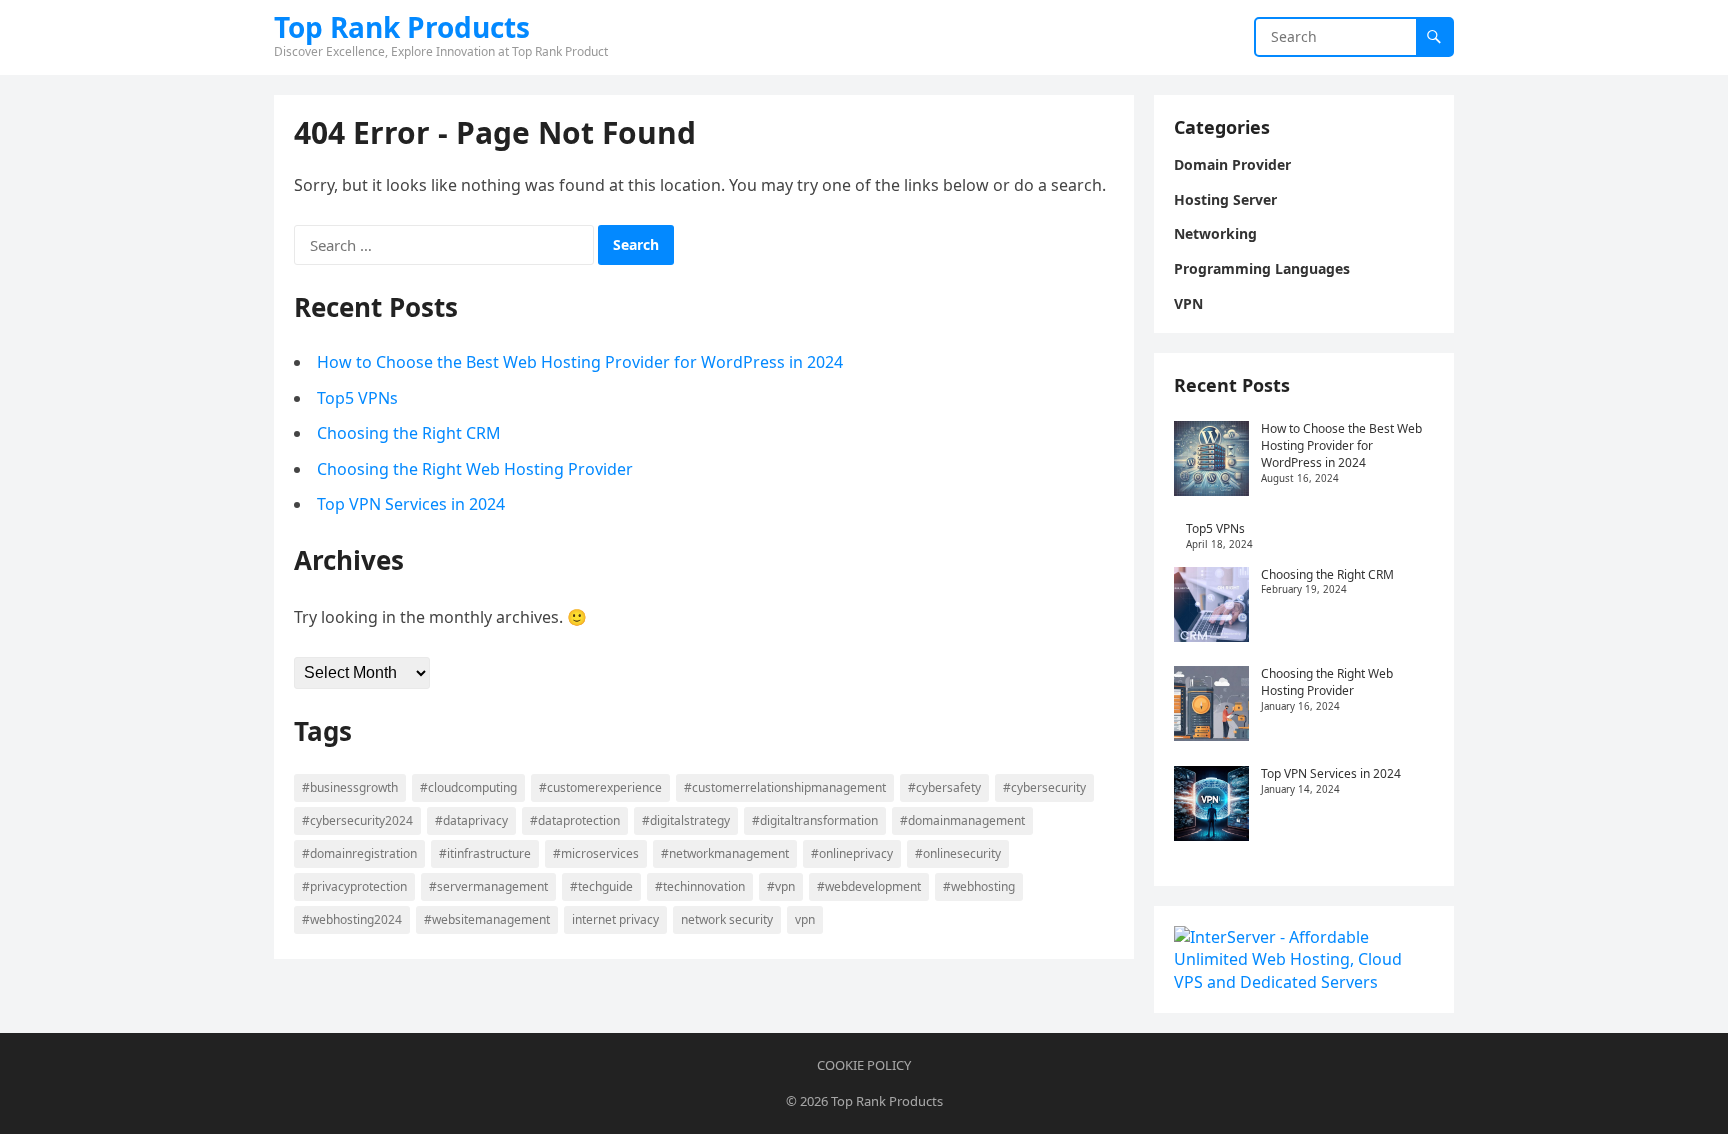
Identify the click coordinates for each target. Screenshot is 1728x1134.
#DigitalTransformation (815, 820)
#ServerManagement (488, 886)
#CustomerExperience (600, 787)
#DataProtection (575, 820)
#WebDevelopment (869, 886)
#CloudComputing (468, 787)
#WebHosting (979, 886)
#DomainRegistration (359, 853)
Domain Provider (1232, 164)
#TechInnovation (700, 886)
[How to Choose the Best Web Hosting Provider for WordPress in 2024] (1211, 461)
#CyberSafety (944, 787)
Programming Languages (1262, 268)
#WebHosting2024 (352, 919)
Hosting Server (1225, 199)
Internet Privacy (615, 919)
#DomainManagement (962, 820)
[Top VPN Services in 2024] (1211, 806)
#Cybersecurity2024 (357, 820)
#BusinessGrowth (350, 787)
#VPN (781, 886)
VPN (805, 919)
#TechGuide (601, 886)
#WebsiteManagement (487, 919)
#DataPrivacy (471, 820)
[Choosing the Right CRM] (1211, 607)
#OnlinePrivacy (852, 853)
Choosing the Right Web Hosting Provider (475, 469)
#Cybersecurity (1044, 787)
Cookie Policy (864, 1065)
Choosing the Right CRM (409, 433)
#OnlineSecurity (958, 853)
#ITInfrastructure (485, 853)
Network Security (727, 919)
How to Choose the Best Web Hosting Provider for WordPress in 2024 (580, 362)
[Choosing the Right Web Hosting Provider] (1211, 706)
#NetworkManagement (725, 853)
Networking (1215, 233)
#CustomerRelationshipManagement (785, 787)
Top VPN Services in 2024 (411, 504)
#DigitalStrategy (686, 820)
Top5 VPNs (357, 398)
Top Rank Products (402, 27)
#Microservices (596, 853)
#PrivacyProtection (354, 886)
